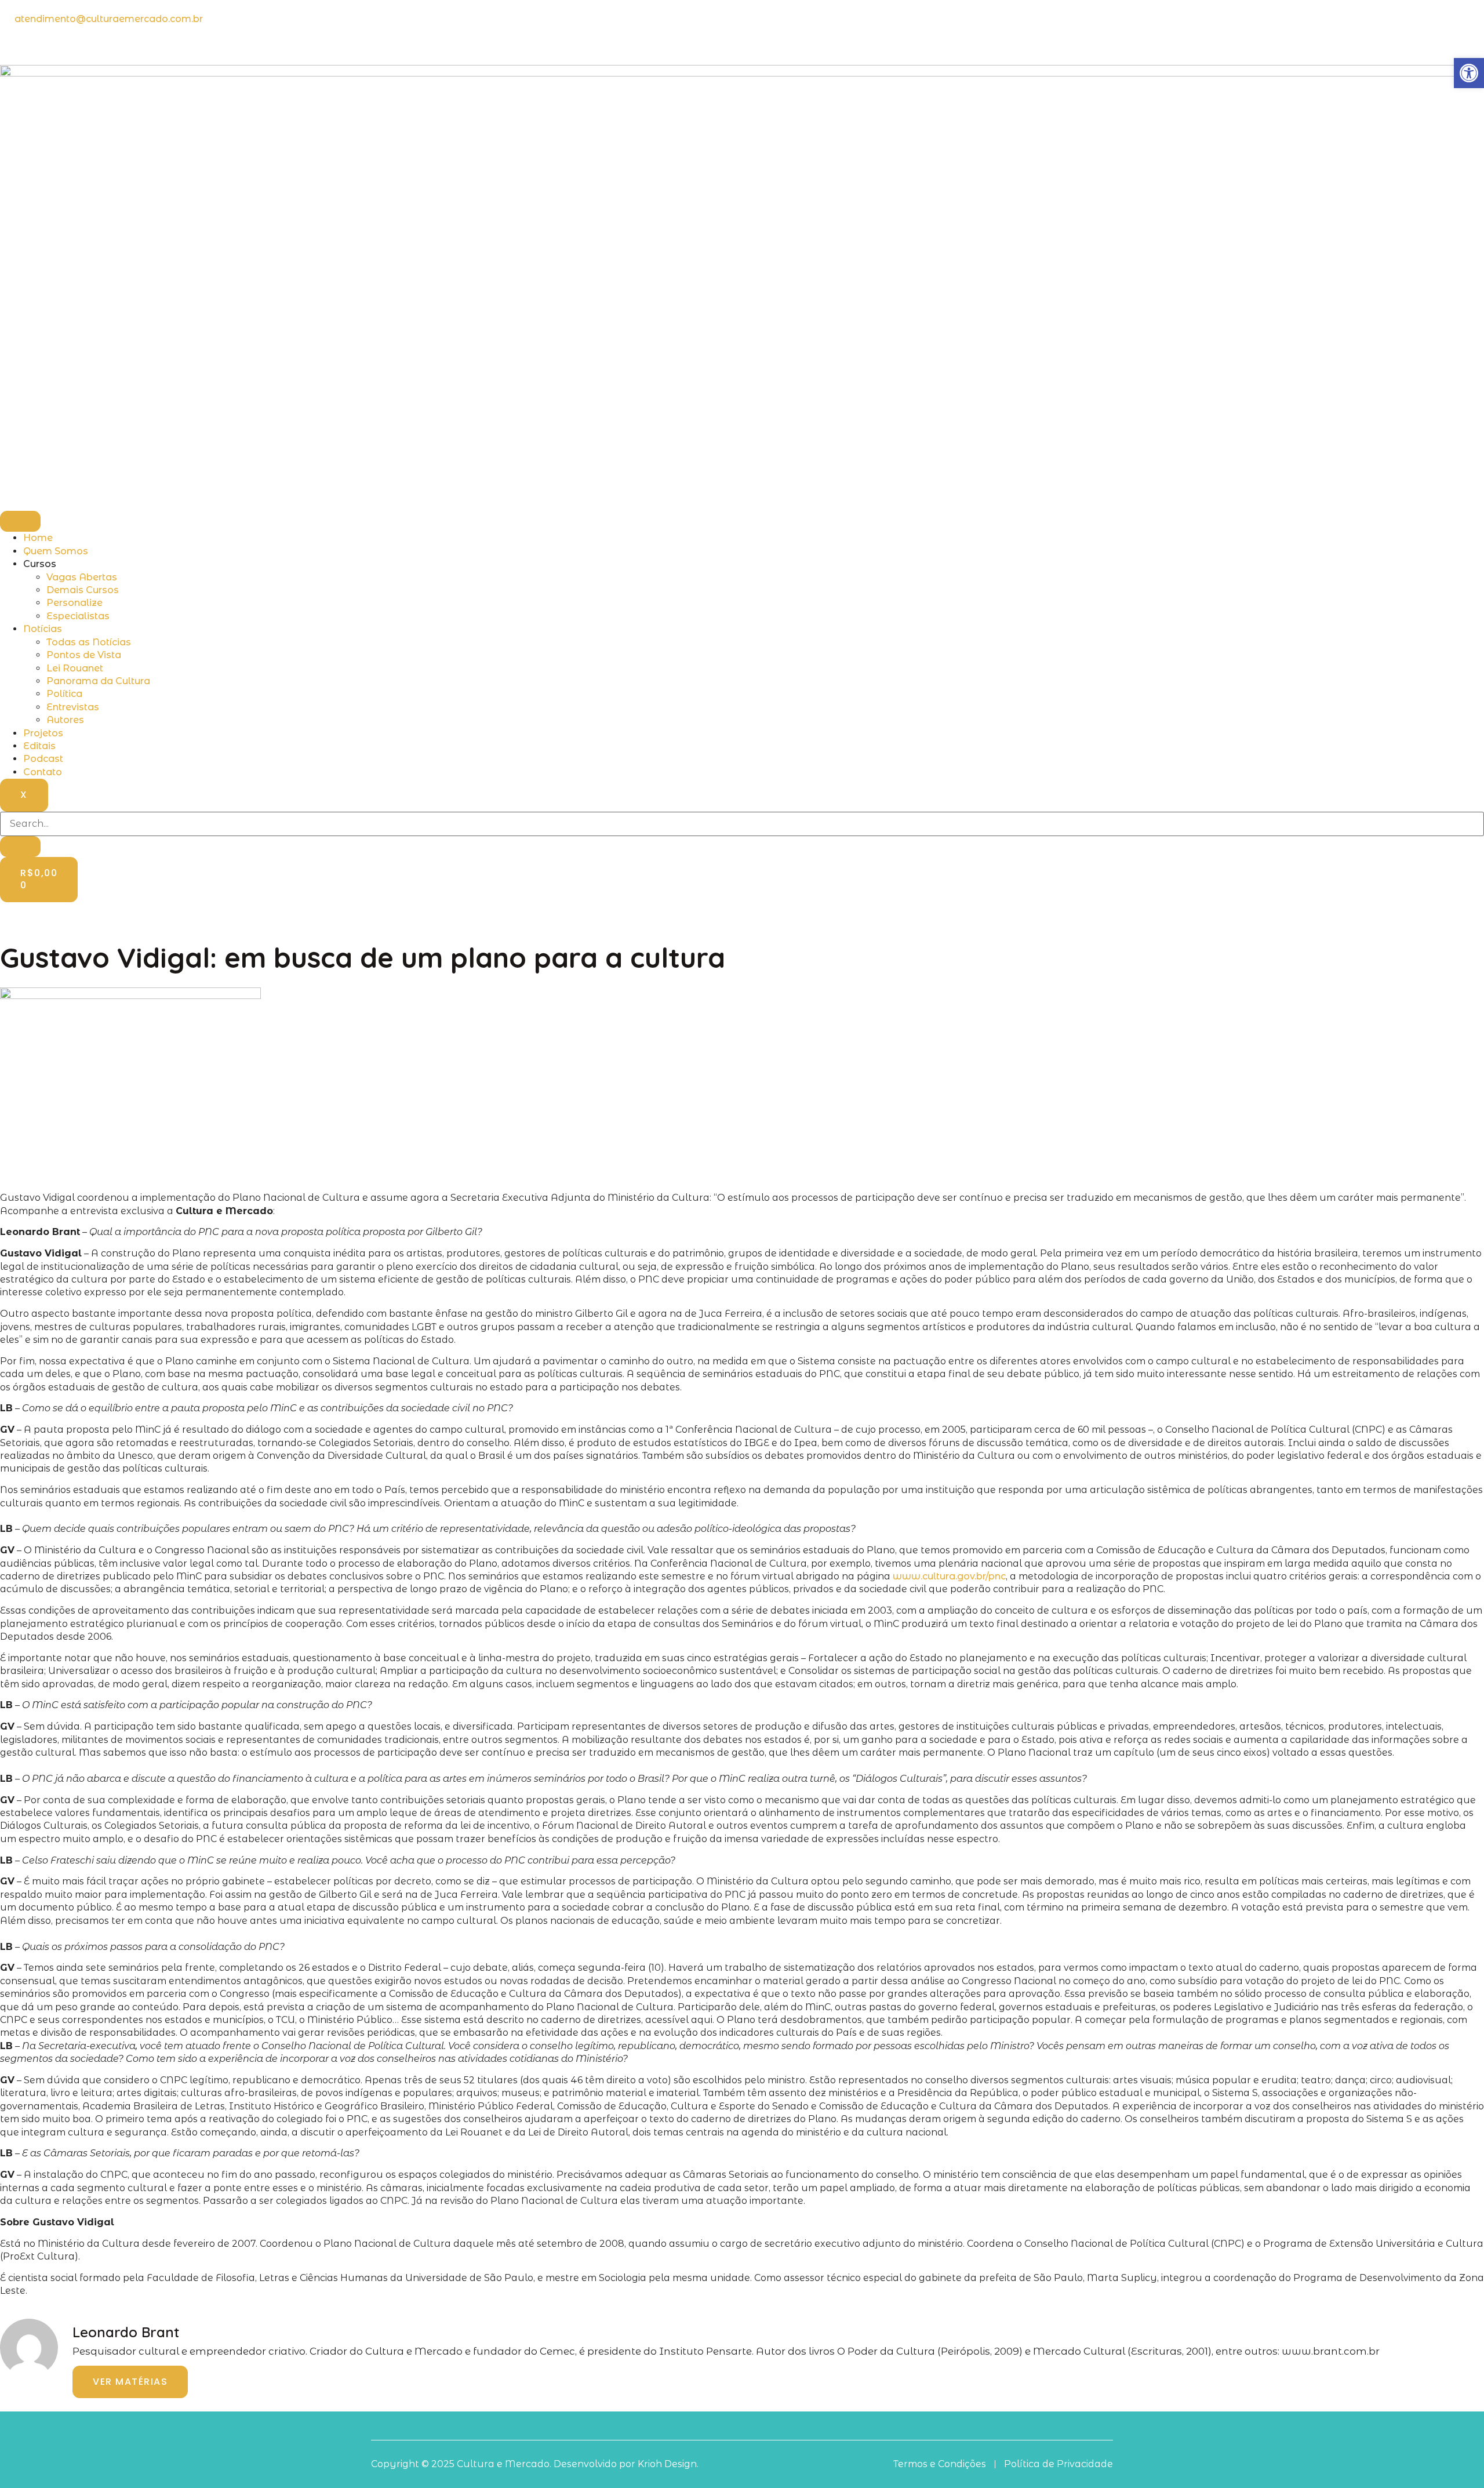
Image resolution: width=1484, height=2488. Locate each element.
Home (38, 538)
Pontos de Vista (84, 655)
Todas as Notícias (89, 642)
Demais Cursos (83, 590)
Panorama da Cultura (98, 681)
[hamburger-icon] (20, 521)
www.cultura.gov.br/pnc (949, 1576)
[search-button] (20, 847)
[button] (1469, 73)
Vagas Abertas (82, 577)
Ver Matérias (130, 2382)
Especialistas (78, 616)
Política (64, 694)
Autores (65, 720)
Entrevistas (73, 707)
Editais (39, 746)
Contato (43, 772)
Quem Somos (56, 551)
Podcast (43, 759)
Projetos (43, 733)
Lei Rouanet (75, 668)
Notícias (43, 629)
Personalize (74, 603)
